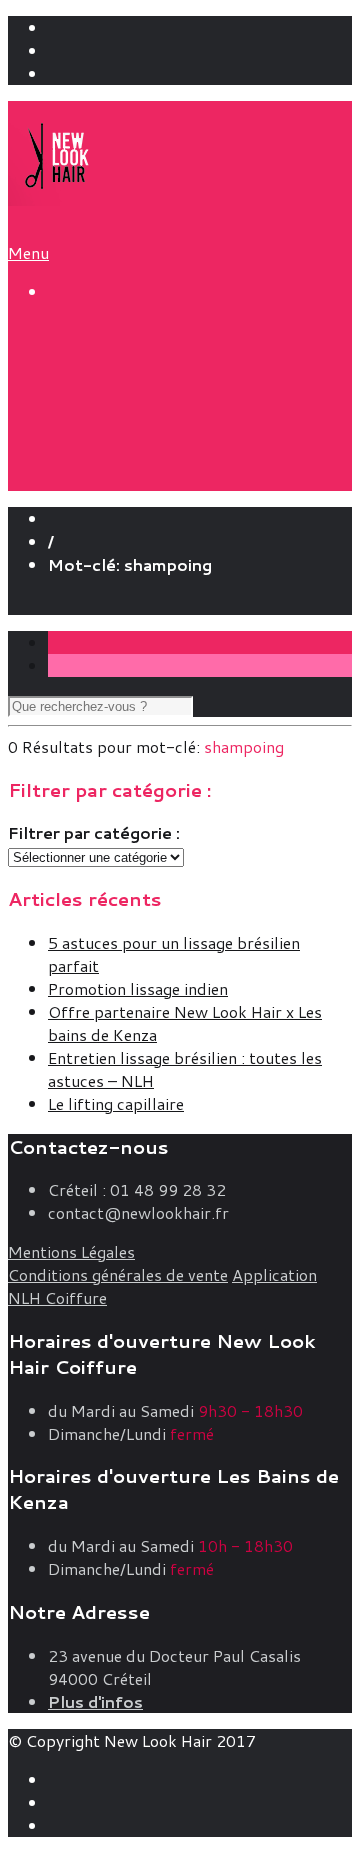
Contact (77, 603)
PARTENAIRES (144, 434)
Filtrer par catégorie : (94, 832)
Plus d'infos (95, 1701)
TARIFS (81, 359)
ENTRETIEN (134, 411)
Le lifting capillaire (116, 1103)
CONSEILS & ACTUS (141, 386)
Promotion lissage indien (138, 988)
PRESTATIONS (115, 332)
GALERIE (88, 459)
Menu (28, 252)
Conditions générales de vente (118, 1274)
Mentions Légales (71, 1251)
